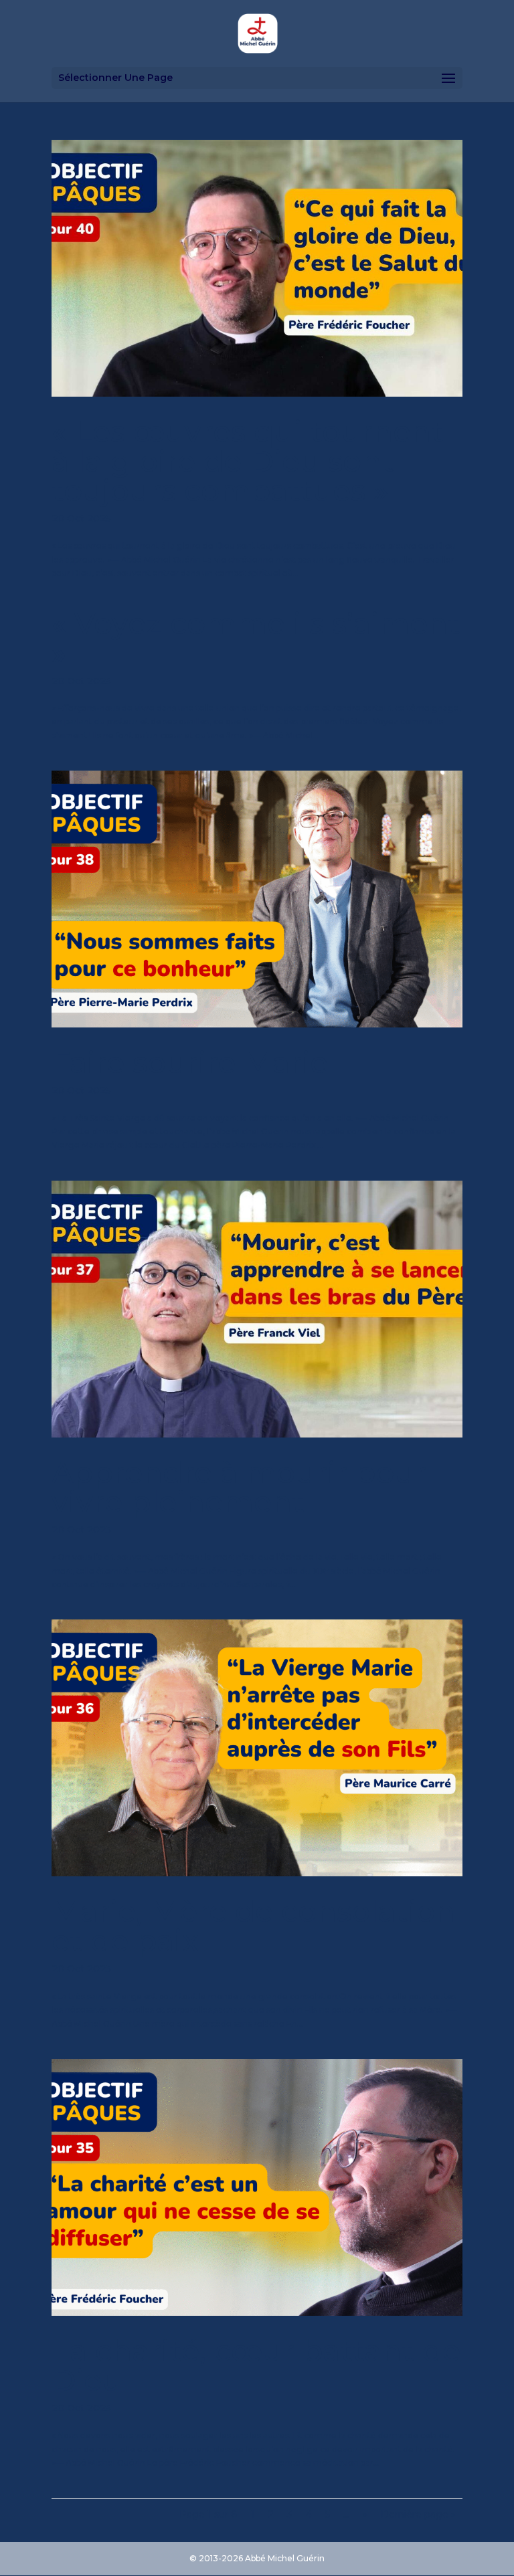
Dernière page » (418, 2514)
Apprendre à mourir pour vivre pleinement (239, 1487)
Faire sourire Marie (190, 1062)
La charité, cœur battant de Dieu (256, 2365)
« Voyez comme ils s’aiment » (256, 638)
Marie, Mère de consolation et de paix (253, 1926)
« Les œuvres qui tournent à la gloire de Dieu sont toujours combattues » (248, 461)
